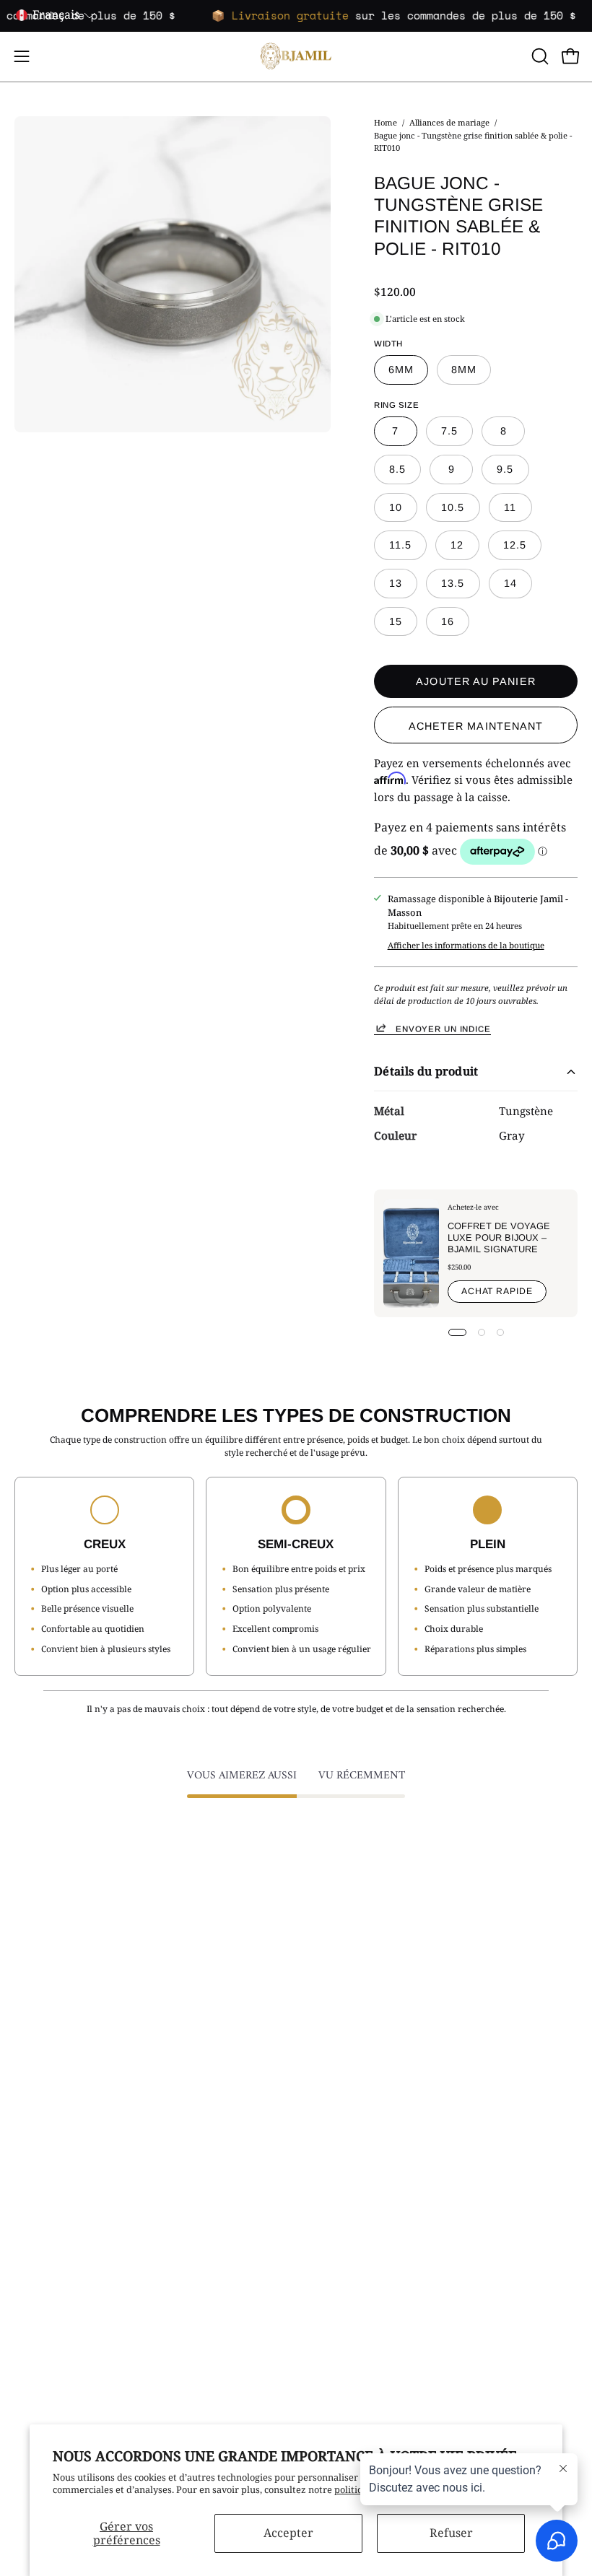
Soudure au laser (347, 2214)
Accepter (288, 2533)
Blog (24, 2252)
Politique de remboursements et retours (103, 2214)
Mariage (328, 2025)
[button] (539, 56)
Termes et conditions (60, 2157)
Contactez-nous (48, 2138)
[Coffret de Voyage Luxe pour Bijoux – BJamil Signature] (411, 1253)
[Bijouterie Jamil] (296, 57)
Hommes (330, 2005)
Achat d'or (333, 2138)
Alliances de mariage (449, 122)
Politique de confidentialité (74, 2195)
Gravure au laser (347, 2233)
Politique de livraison (61, 2176)
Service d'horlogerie (354, 2271)
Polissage (331, 2195)
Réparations (337, 2157)
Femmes (329, 1986)
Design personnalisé (354, 2252)
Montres (329, 2043)
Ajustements (338, 2176)
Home (386, 122)
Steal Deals (334, 2062)
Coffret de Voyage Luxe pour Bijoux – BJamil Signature (499, 1237)
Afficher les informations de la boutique (466, 944)
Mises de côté (44, 2233)
